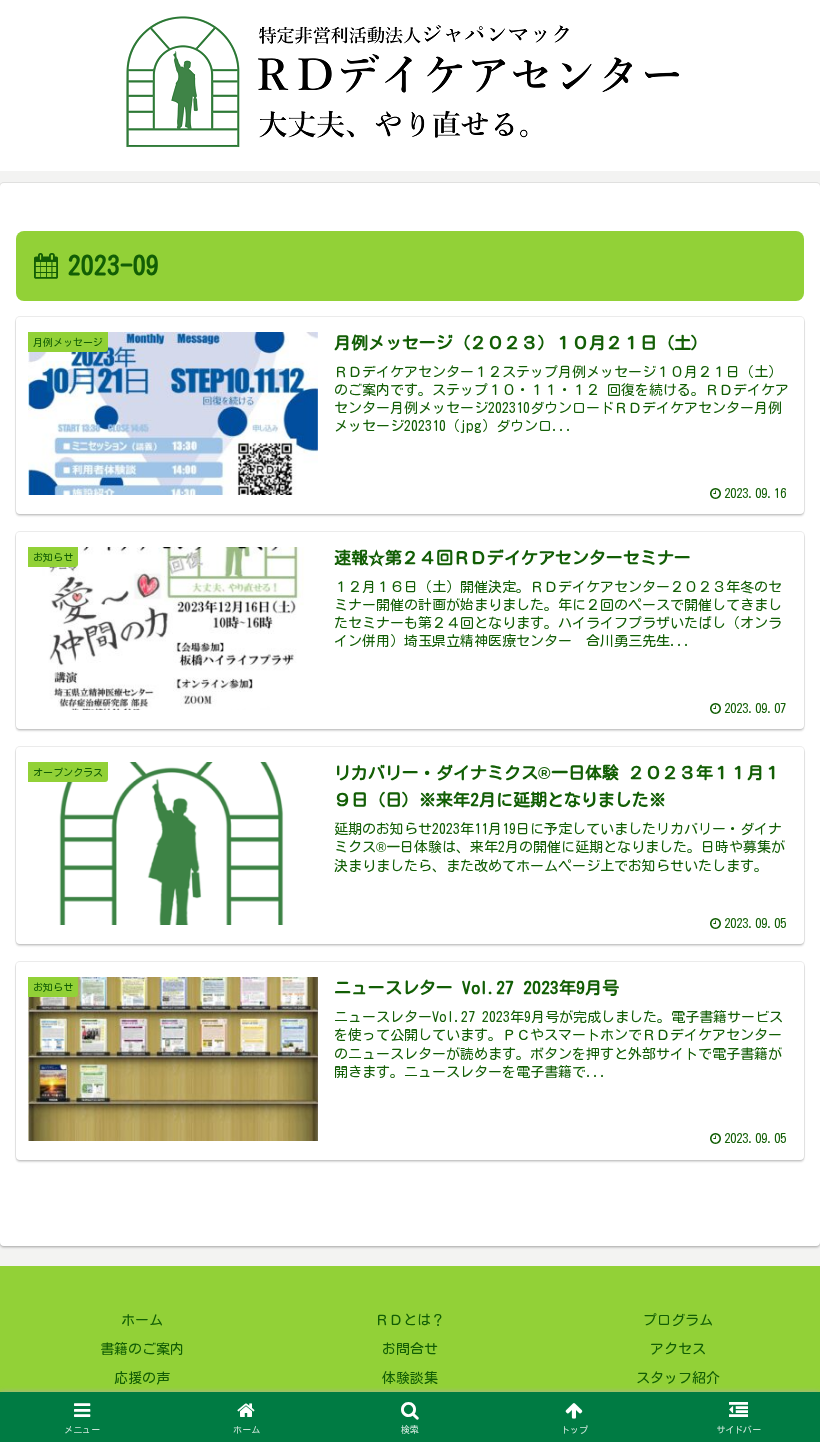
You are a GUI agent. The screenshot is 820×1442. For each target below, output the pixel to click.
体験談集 (410, 1378)
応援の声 (142, 1378)
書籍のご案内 (142, 1349)
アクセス (678, 1349)
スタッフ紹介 (678, 1378)
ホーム (142, 1320)
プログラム (678, 1320)
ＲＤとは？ (410, 1320)
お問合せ (410, 1349)
